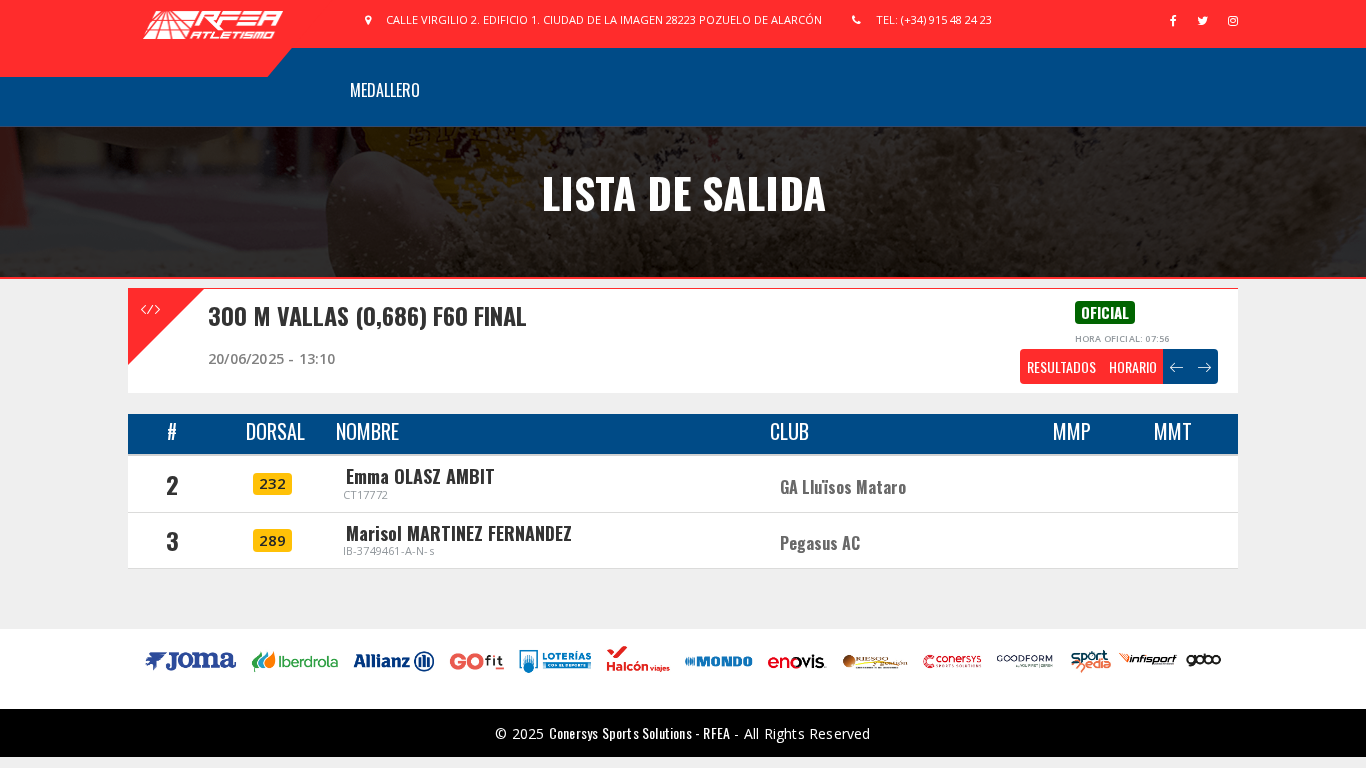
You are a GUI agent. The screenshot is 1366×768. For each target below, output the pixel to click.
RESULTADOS (1061, 366)
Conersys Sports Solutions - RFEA (639, 732)
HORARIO (1133, 366)
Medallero (385, 90)
